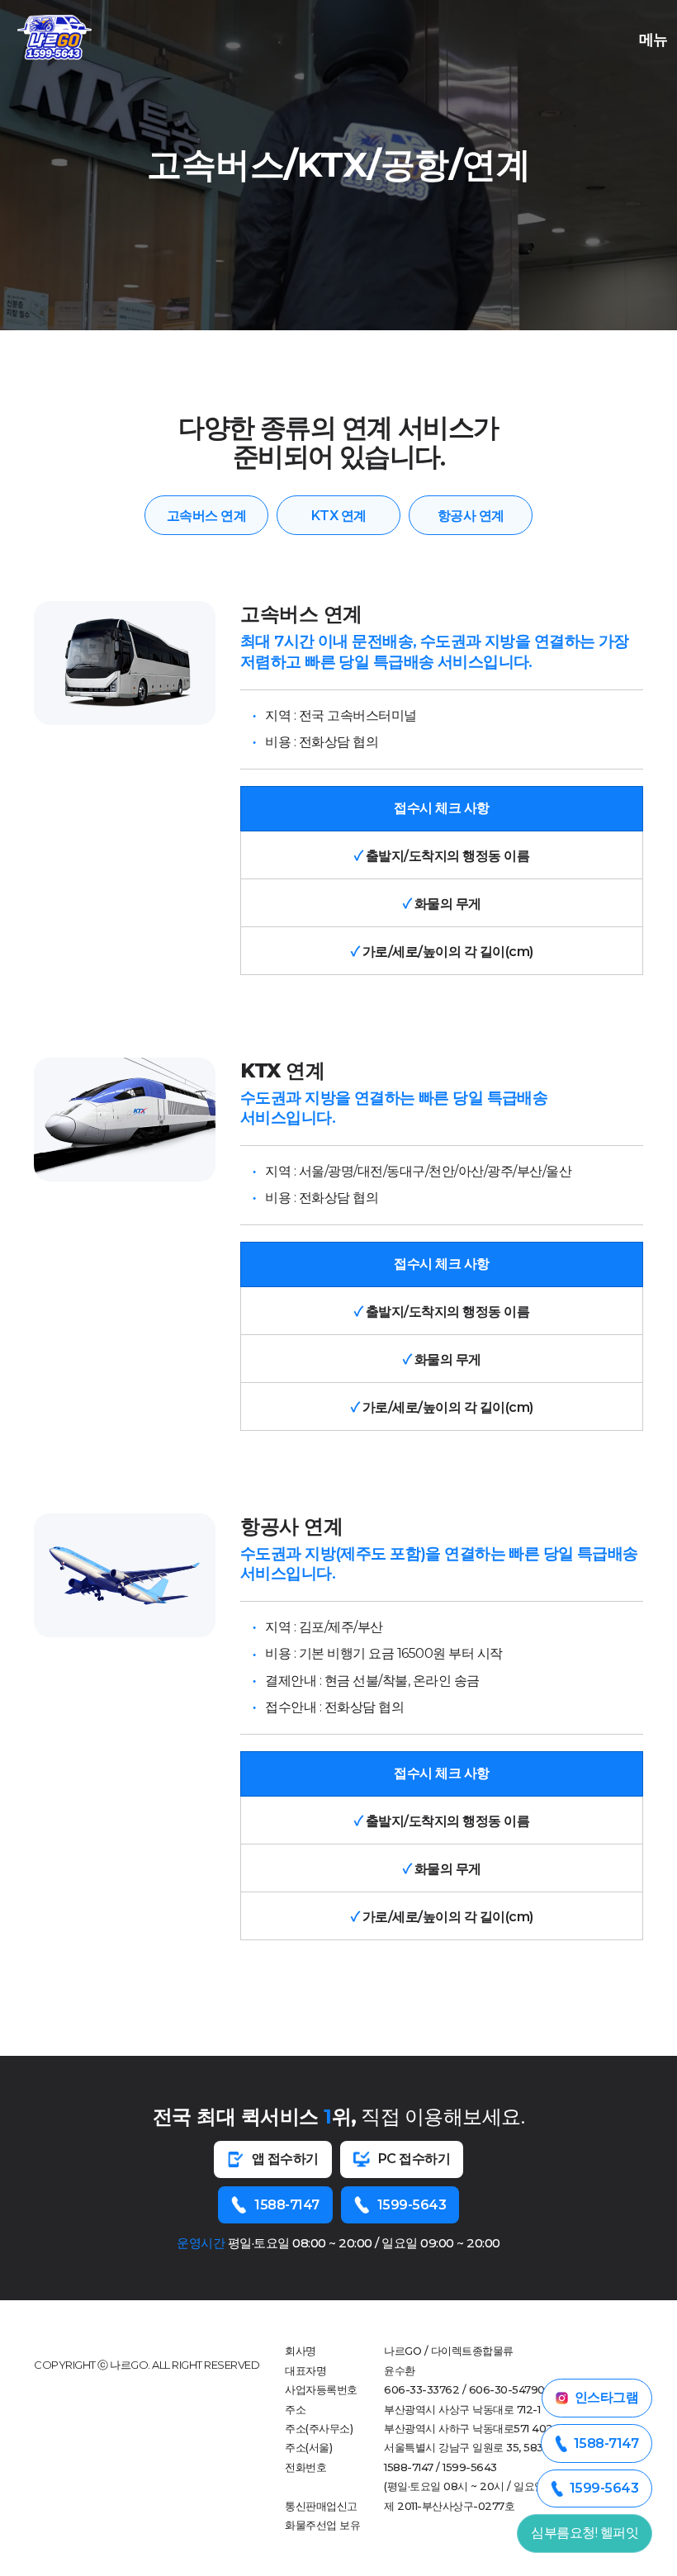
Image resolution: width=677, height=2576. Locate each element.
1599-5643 (412, 2205)
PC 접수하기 (414, 2159)
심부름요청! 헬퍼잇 (585, 2533)
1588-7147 (287, 2205)
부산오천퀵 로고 (54, 37)
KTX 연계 (339, 516)
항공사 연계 (471, 516)
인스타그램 (607, 2397)
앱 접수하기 (285, 2159)
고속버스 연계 (207, 516)
